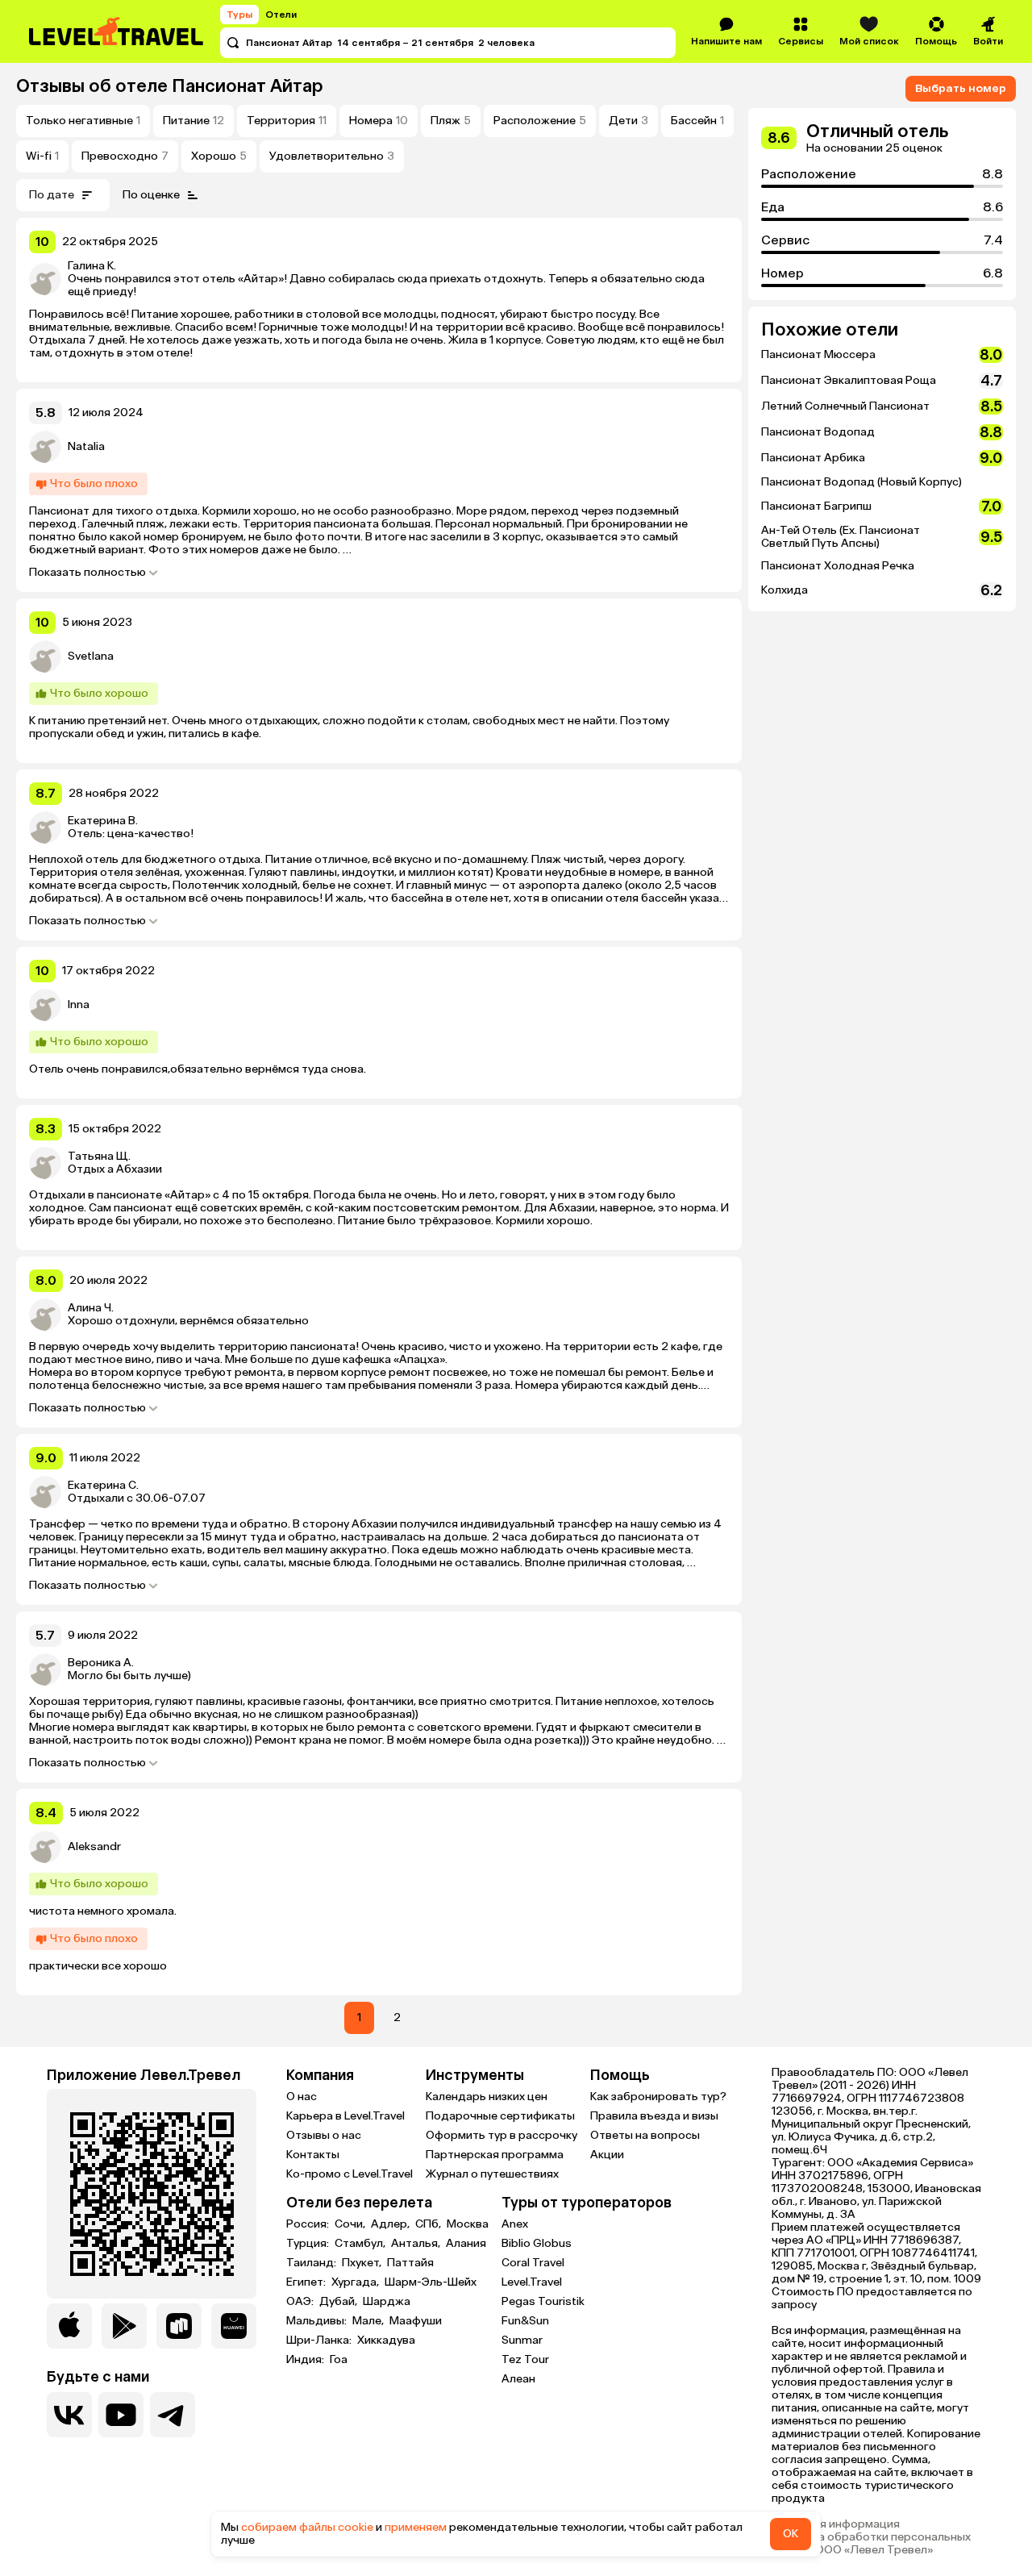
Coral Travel (533, 2263)
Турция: (309, 2244)
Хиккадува (386, 2340)
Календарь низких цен (487, 2097)
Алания (466, 2244)
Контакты (313, 2155)
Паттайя (410, 2263)
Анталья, (417, 2244)
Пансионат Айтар (248, 86)
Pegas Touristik (543, 2301)
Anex (515, 2224)
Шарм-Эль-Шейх (431, 2282)
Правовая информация (836, 2524)
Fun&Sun (525, 2321)
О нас (302, 2097)
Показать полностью (87, 573)
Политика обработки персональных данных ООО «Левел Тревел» (871, 2544)
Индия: (306, 2360)
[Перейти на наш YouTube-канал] (121, 2415)
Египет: (307, 2282)
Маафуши (416, 2321)
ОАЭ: (301, 2302)
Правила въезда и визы (654, 2116)
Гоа (339, 2360)
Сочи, (351, 2224)
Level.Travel (532, 2282)
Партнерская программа (495, 2155)
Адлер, (391, 2224)
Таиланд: (312, 2263)
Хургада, (356, 2282)
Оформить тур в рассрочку (501, 2135)
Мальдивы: (318, 2321)
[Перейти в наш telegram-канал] (173, 2415)
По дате (52, 195)
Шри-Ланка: (320, 2340)
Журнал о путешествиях (492, 2174)
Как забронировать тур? (658, 2097)
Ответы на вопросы (645, 2135)
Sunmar (522, 2340)
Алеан (518, 2379)
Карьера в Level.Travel (345, 2116)
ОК (791, 2534)
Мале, (369, 2321)
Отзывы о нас (324, 2135)
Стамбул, (361, 2244)
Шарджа (387, 2302)
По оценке (151, 195)
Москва (468, 2224)
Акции (607, 2155)
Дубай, (339, 2302)
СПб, (429, 2224)
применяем (416, 2527)
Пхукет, (363, 2263)
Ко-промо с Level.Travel (350, 2174)
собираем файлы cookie (307, 2527)
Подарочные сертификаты (500, 2116)
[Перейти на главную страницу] (117, 31)
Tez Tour (525, 2359)
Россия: (309, 2224)
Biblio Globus (537, 2243)
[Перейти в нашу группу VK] (69, 2415)
